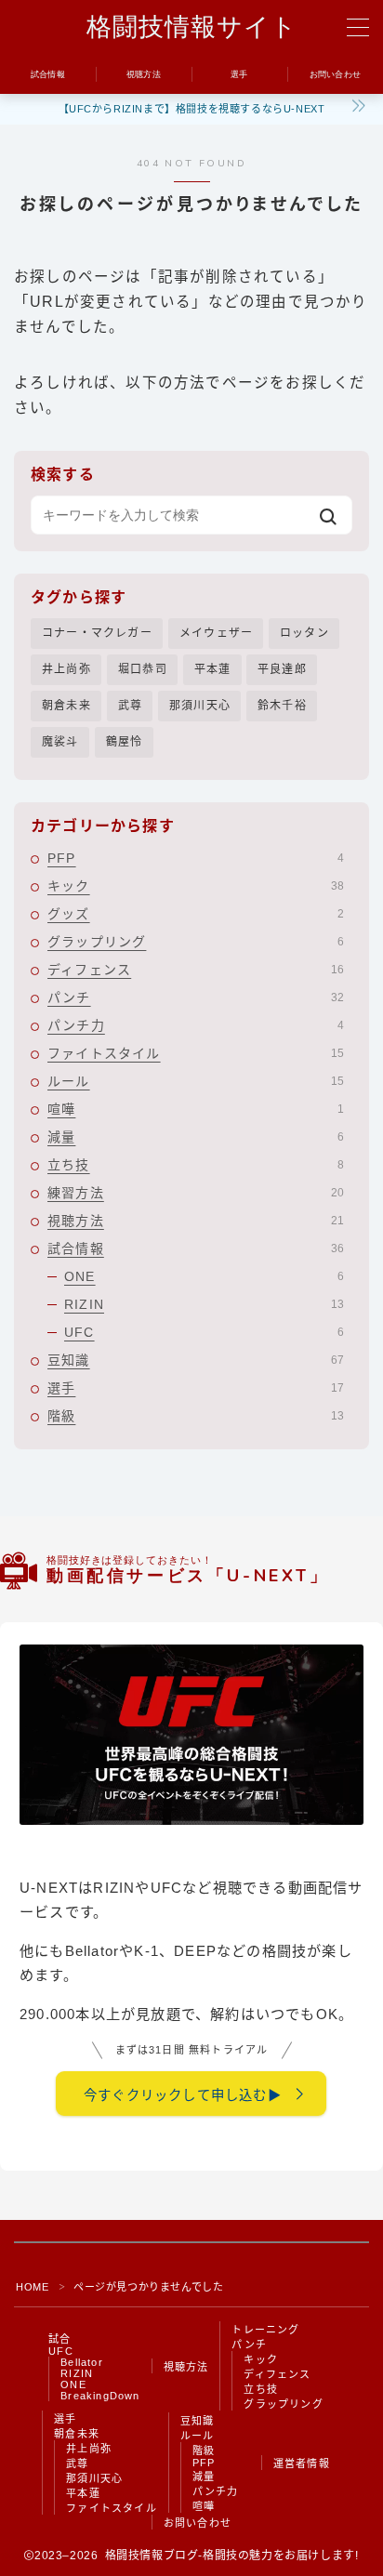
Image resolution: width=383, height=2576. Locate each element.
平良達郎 (282, 669)
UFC (204, 1332)
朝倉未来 (66, 706)
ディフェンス (196, 970)
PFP (196, 858)
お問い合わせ (198, 2523)
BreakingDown (100, 2396)
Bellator (82, 2362)
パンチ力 (196, 1025)
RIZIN (204, 1304)
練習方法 (196, 1193)
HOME (32, 2287)
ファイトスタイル (196, 1053)
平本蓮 (213, 669)
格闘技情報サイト (192, 28)
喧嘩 (196, 1109)
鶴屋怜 (125, 742)
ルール (196, 1081)
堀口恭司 (143, 669)
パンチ (196, 997)
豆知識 (196, 1360)
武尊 (130, 706)
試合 (59, 2339)
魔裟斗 (60, 742)
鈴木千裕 (282, 706)
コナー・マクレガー (97, 633)
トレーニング (265, 2330)
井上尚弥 (66, 669)
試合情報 (196, 1248)
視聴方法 (196, 1221)
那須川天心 (200, 706)
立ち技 (196, 1165)
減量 (196, 1137)
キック (196, 886)
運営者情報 (302, 2464)
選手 (196, 1388)
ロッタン (304, 633)
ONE (204, 1276)
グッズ (196, 914)
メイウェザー (216, 633)
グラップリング (196, 942)
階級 (196, 1416)
